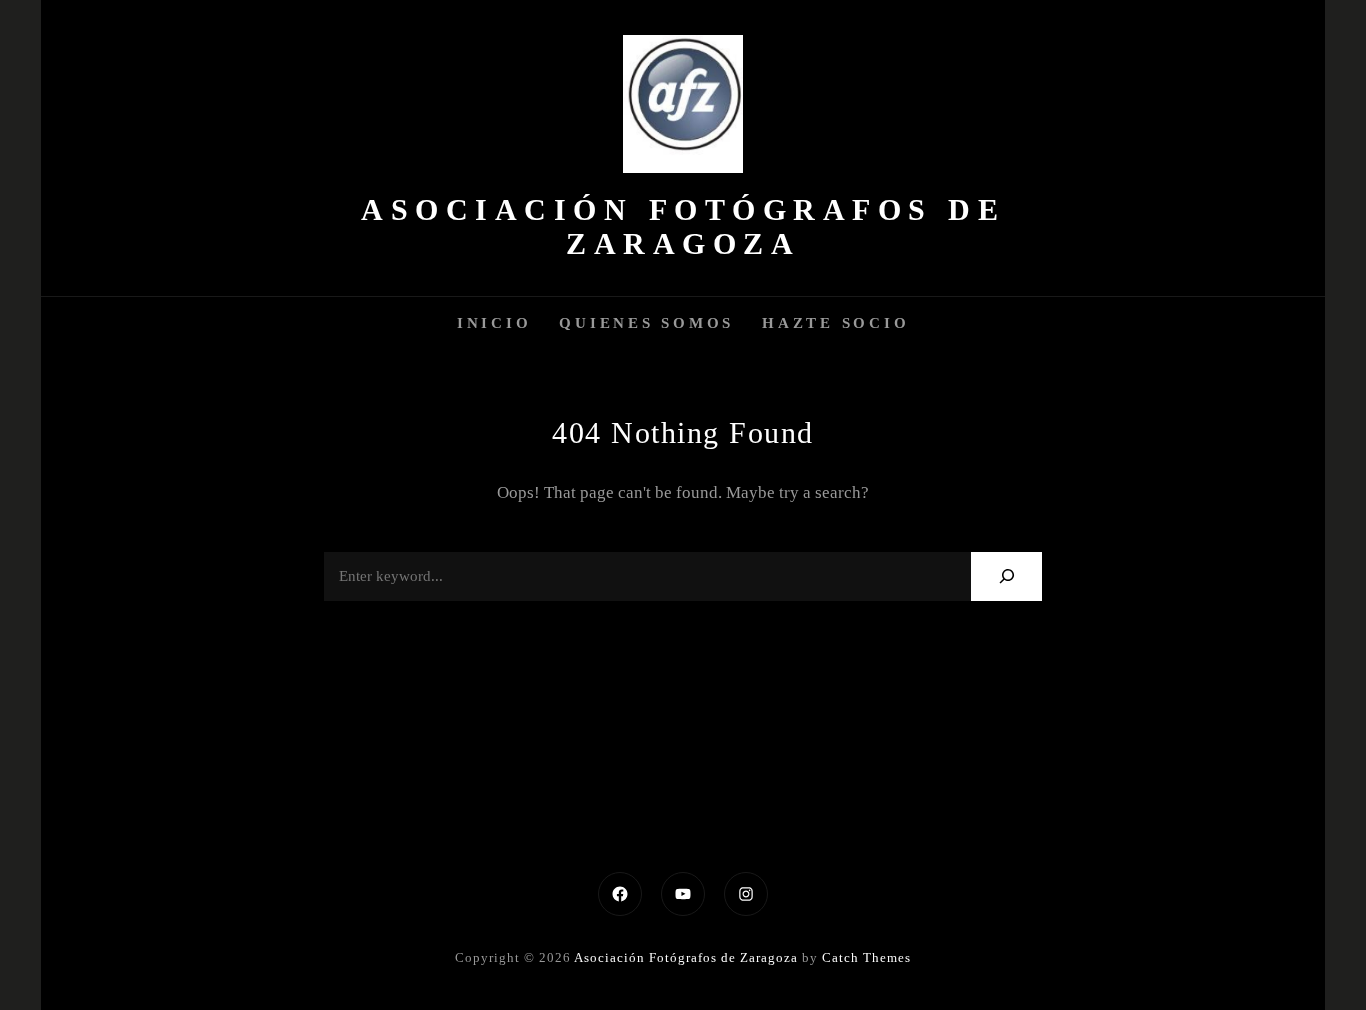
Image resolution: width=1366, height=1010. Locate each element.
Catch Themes (866, 957)
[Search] (1006, 576)
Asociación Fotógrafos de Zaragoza (683, 226)
